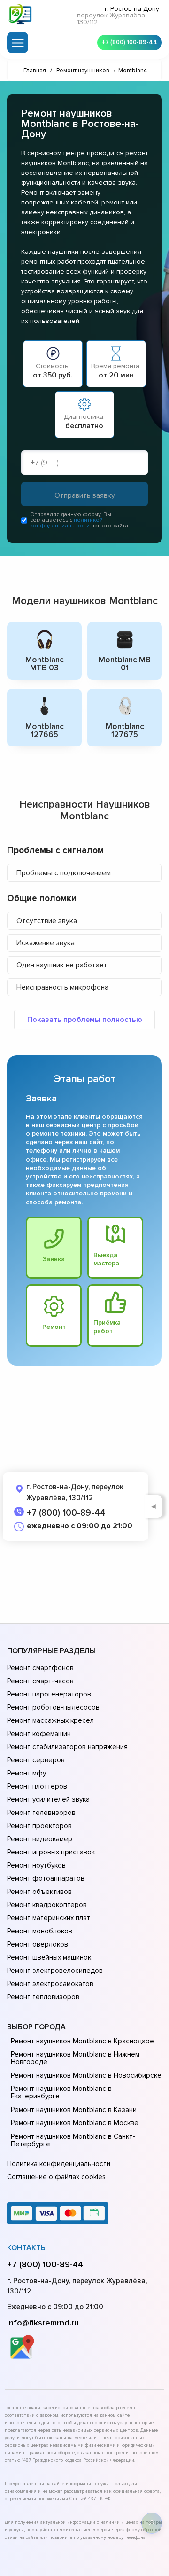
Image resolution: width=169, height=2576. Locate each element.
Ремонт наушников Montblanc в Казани (74, 2110)
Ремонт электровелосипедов (55, 1971)
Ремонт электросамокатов (50, 1984)
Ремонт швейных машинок (49, 1957)
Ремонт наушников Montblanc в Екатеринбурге (61, 2092)
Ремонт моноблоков (40, 1931)
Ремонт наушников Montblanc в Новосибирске (86, 2075)
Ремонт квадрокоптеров (47, 1905)
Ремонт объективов (39, 1892)
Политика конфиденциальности (59, 2164)
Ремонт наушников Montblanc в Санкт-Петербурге (73, 2140)
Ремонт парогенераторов (49, 1694)
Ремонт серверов (36, 1760)
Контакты (27, 2248)
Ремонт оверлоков (38, 1944)
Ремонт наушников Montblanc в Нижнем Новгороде (75, 2058)
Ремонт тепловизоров (43, 1997)
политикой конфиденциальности (66, 523)
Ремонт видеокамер (40, 1839)
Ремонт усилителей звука (48, 1799)
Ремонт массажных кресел (50, 1720)
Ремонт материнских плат (49, 1918)
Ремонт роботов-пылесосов (53, 1707)
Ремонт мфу (27, 1773)
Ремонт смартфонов (40, 1668)
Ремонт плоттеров (37, 1786)
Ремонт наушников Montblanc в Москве (75, 2123)
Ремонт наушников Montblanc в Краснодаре (82, 2041)
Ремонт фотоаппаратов (46, 1878)
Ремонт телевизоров (41, 1813)
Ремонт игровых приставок (51, 1852)
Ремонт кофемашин (39, 1734)
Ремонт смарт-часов (40, 1681)
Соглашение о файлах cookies (56, 2177)
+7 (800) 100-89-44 (130, 42)
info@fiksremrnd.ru (43, 2323)
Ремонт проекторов (39, 1826)
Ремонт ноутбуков (36, 1865)
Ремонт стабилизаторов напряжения (67, 1747)
